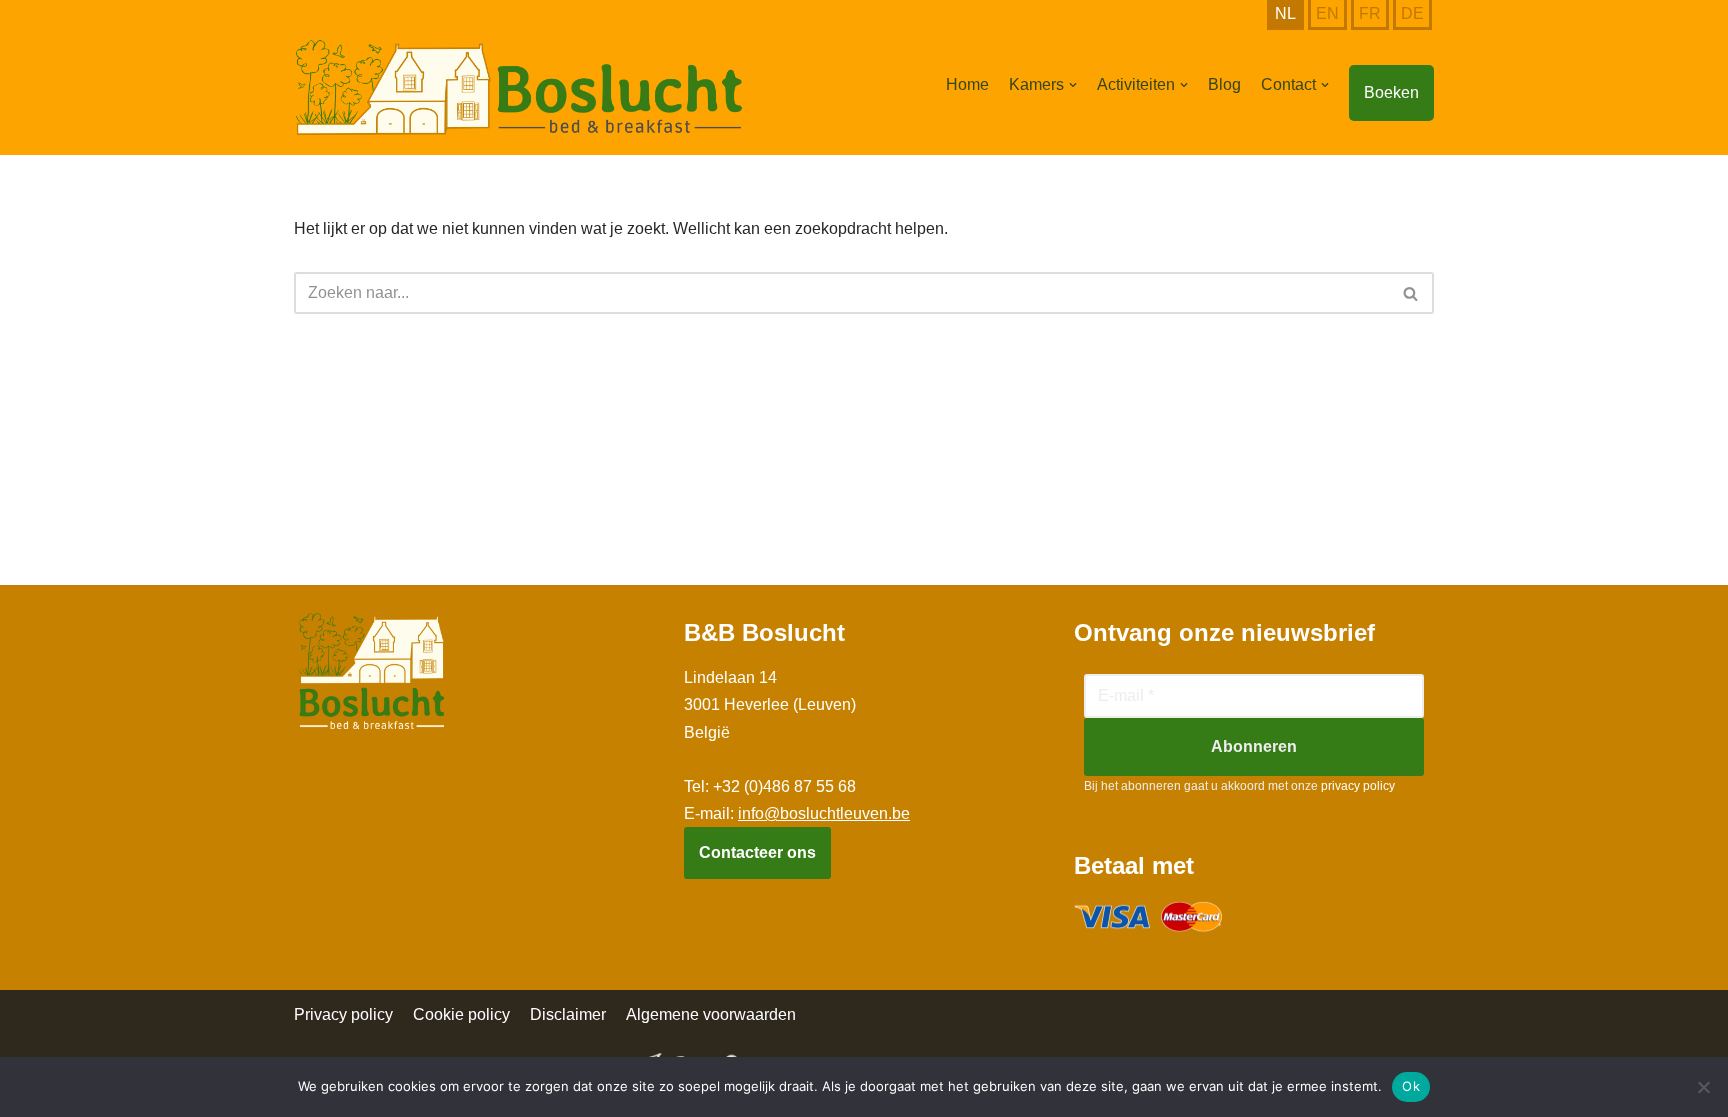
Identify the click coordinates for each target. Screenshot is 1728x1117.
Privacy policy (343, 1014)
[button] (1073, 85)
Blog (1224, 84)
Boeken (1391, 92)
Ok (1411, 1086)
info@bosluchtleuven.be (824, 813)
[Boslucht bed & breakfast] (519, 87)
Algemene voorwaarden (711, 1014)
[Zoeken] (1411, 293)
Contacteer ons (757, 852)
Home (967, 84)
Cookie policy (461, 1014)
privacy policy (1358, 786)
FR (1370, 13)
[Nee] (1703, 1087)
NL (1285, 13)
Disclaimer (568, 1014)
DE (1412, 13)
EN (1327, 13)
